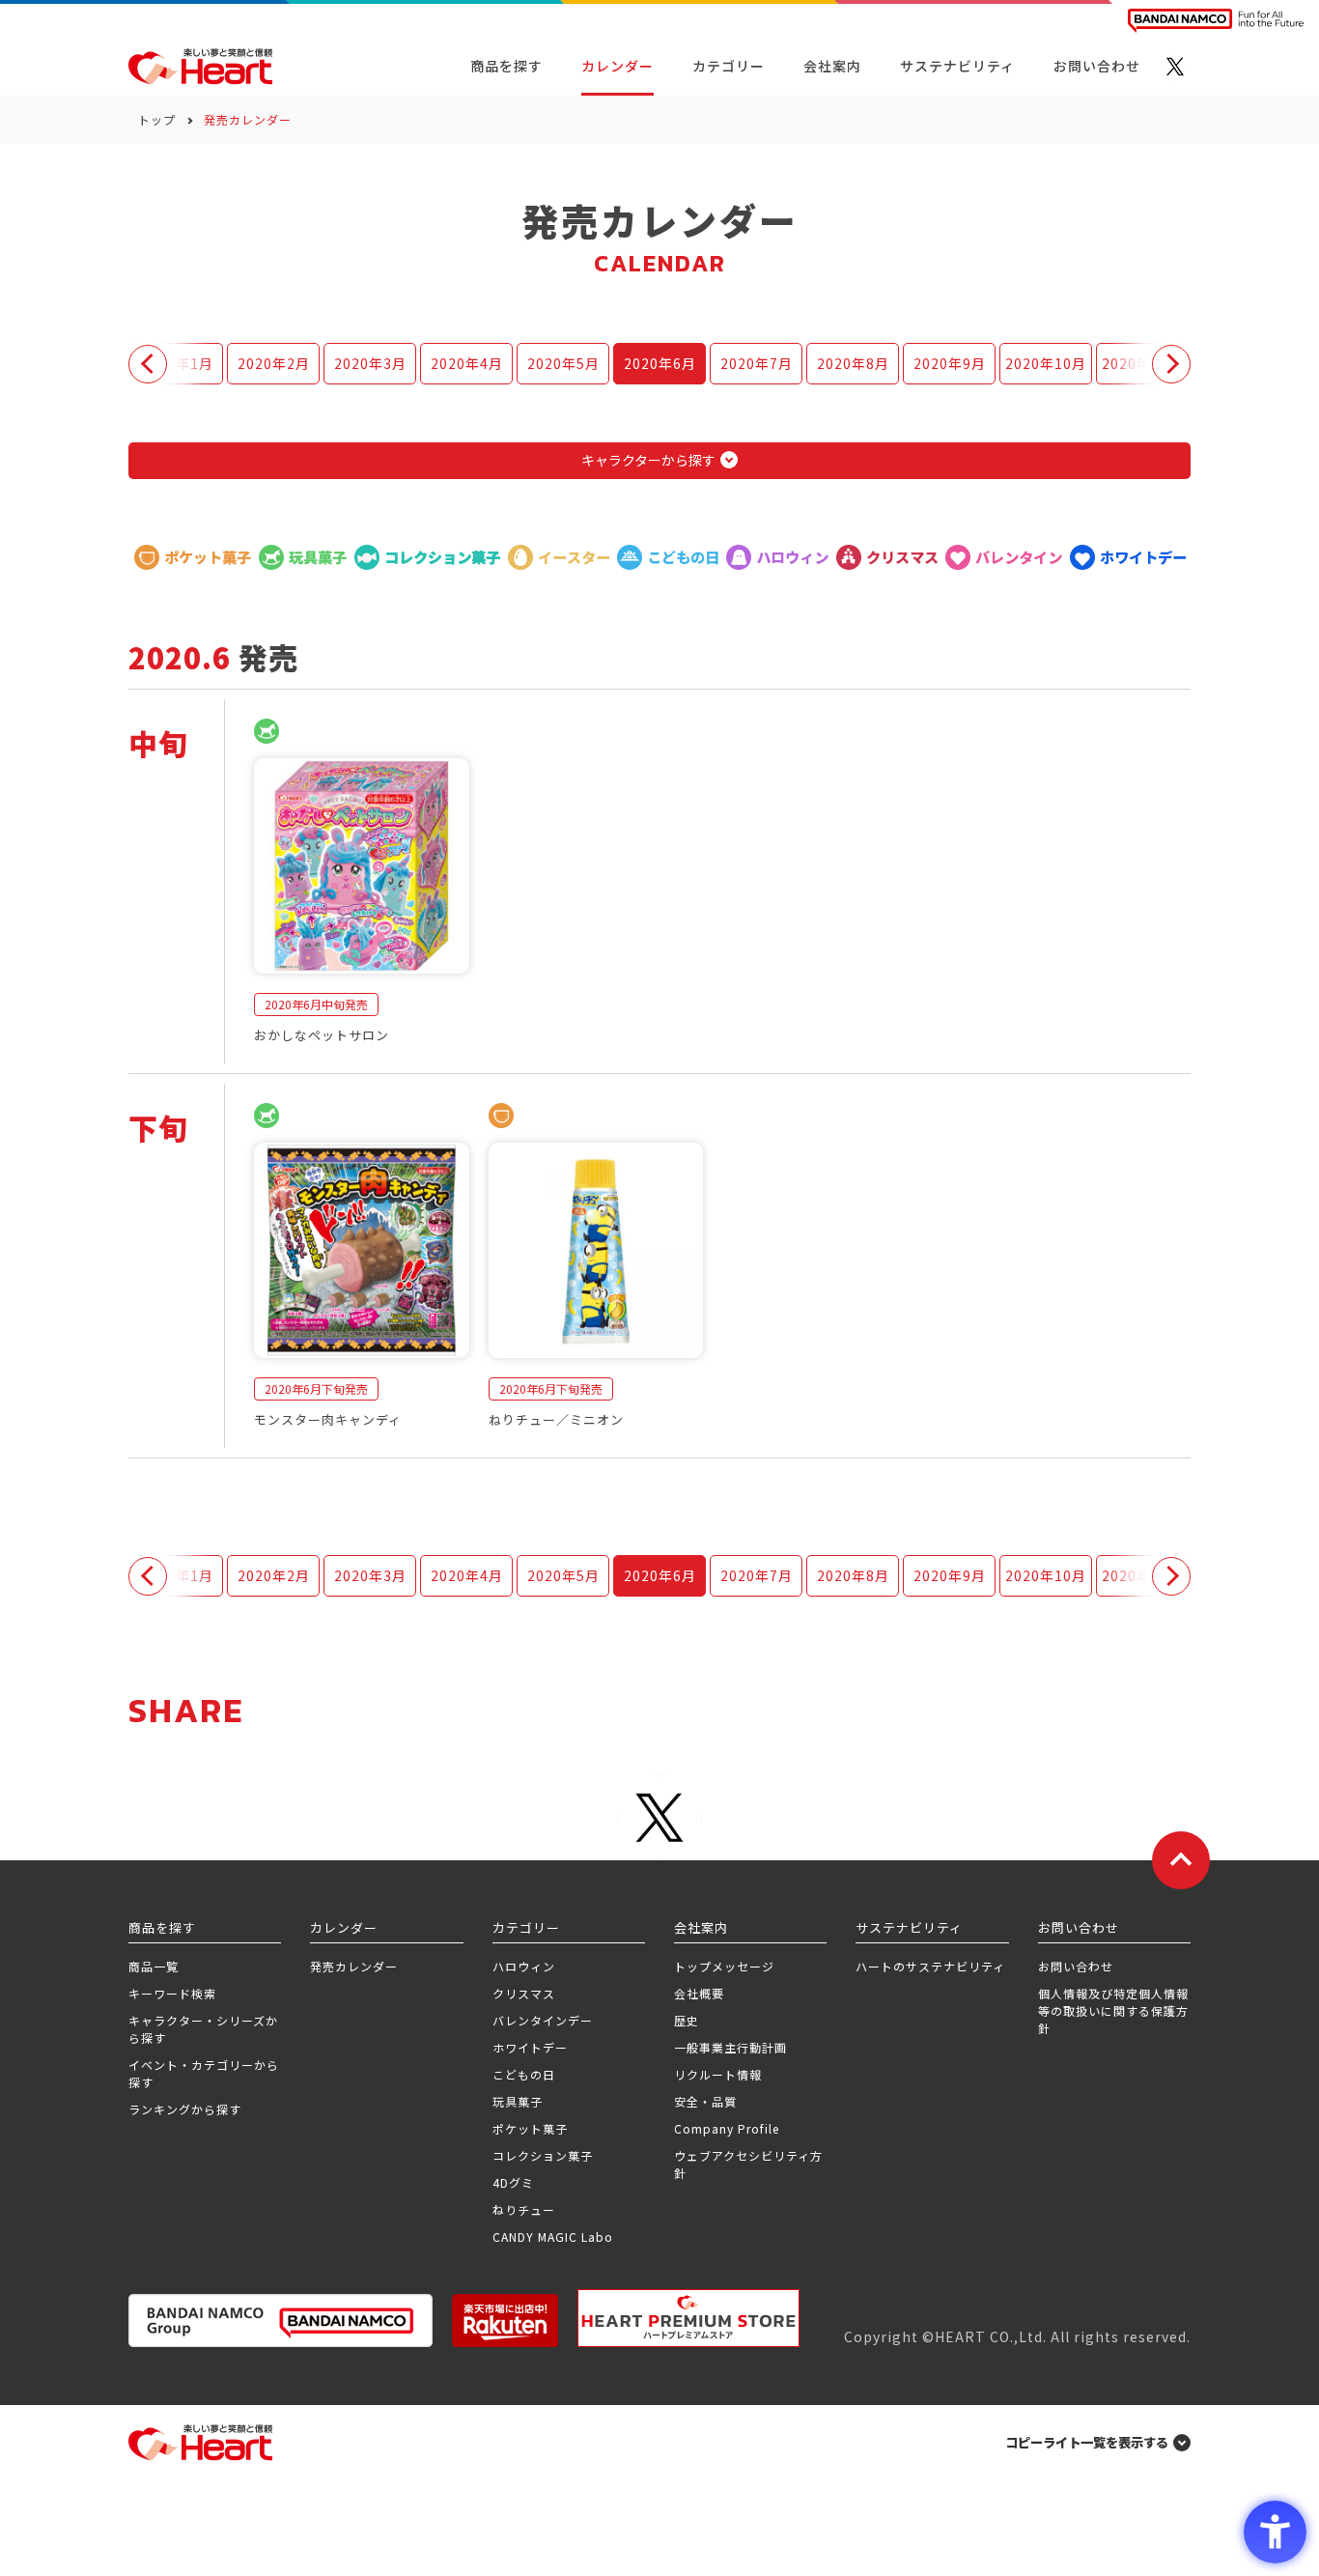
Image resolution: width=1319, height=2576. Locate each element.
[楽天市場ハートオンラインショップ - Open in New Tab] (505, 2321)
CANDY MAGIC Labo (553, 2236)
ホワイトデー (530, 2047)
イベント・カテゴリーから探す (204, 2073)
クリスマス (524, 1993)
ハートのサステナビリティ (930, 1966)
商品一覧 (154, 1966)
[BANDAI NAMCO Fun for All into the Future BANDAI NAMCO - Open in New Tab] (1216, 21)
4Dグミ (513, 2182)
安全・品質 (705, 2101)
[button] (148, 364)
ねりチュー (524, 2209)
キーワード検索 (172, 1993)
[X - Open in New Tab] (1175, 67)
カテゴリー (729, 66)
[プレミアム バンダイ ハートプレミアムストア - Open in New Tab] (688, 2318)
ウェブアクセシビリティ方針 (748, 2164)
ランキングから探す (185, 2109)
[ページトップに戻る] (1181, 1860)
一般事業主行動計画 (730, 2047)
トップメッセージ (724, 1966)
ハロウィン (524, 1966)
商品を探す (506, 66)
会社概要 (699, 1993)
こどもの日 (524, 2074)
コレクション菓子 (543, 2155)
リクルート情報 (718, 2074)
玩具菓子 (518, 2101)
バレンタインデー (543, 2020)
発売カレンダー (354, 1966)
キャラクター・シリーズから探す (203, 2029)
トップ (157, 119)
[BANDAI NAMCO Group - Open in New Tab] (281, 2321)
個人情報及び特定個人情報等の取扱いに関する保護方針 (1113, 2010)
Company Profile (727, 2128)
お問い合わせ (1076, 1966)
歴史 (687, 2020)
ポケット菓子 (530, 2128)
